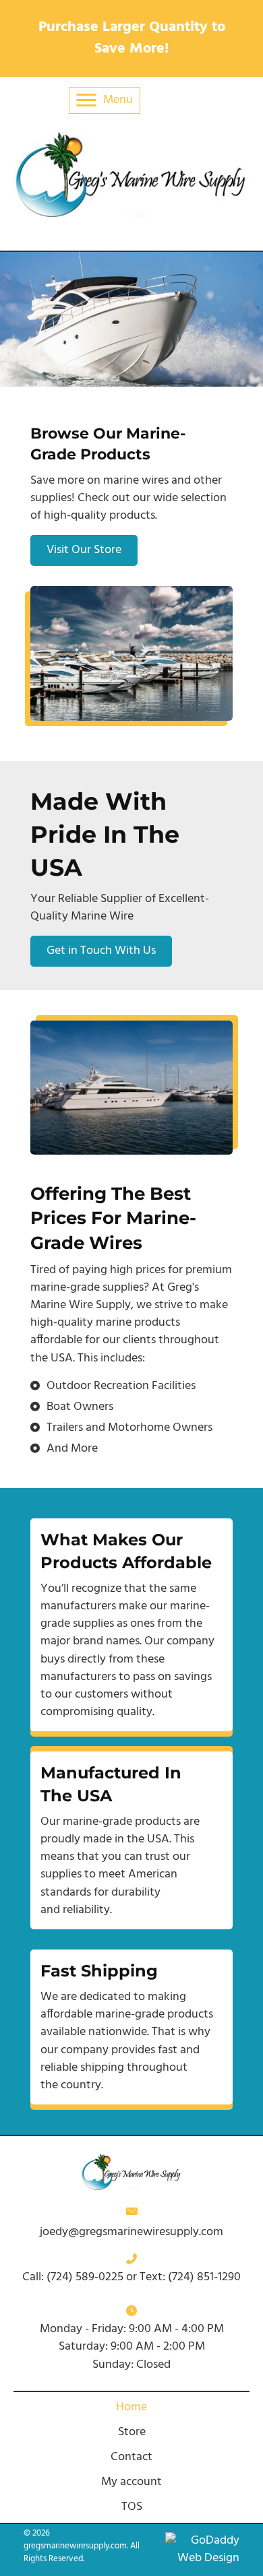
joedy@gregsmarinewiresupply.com (131, 2232)
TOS (132, 2507)
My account (131, 2482)
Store (132, 2432)
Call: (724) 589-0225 (74, 2277)
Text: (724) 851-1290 (190, 2277)
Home (131, 2407)
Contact (131, 2457)
